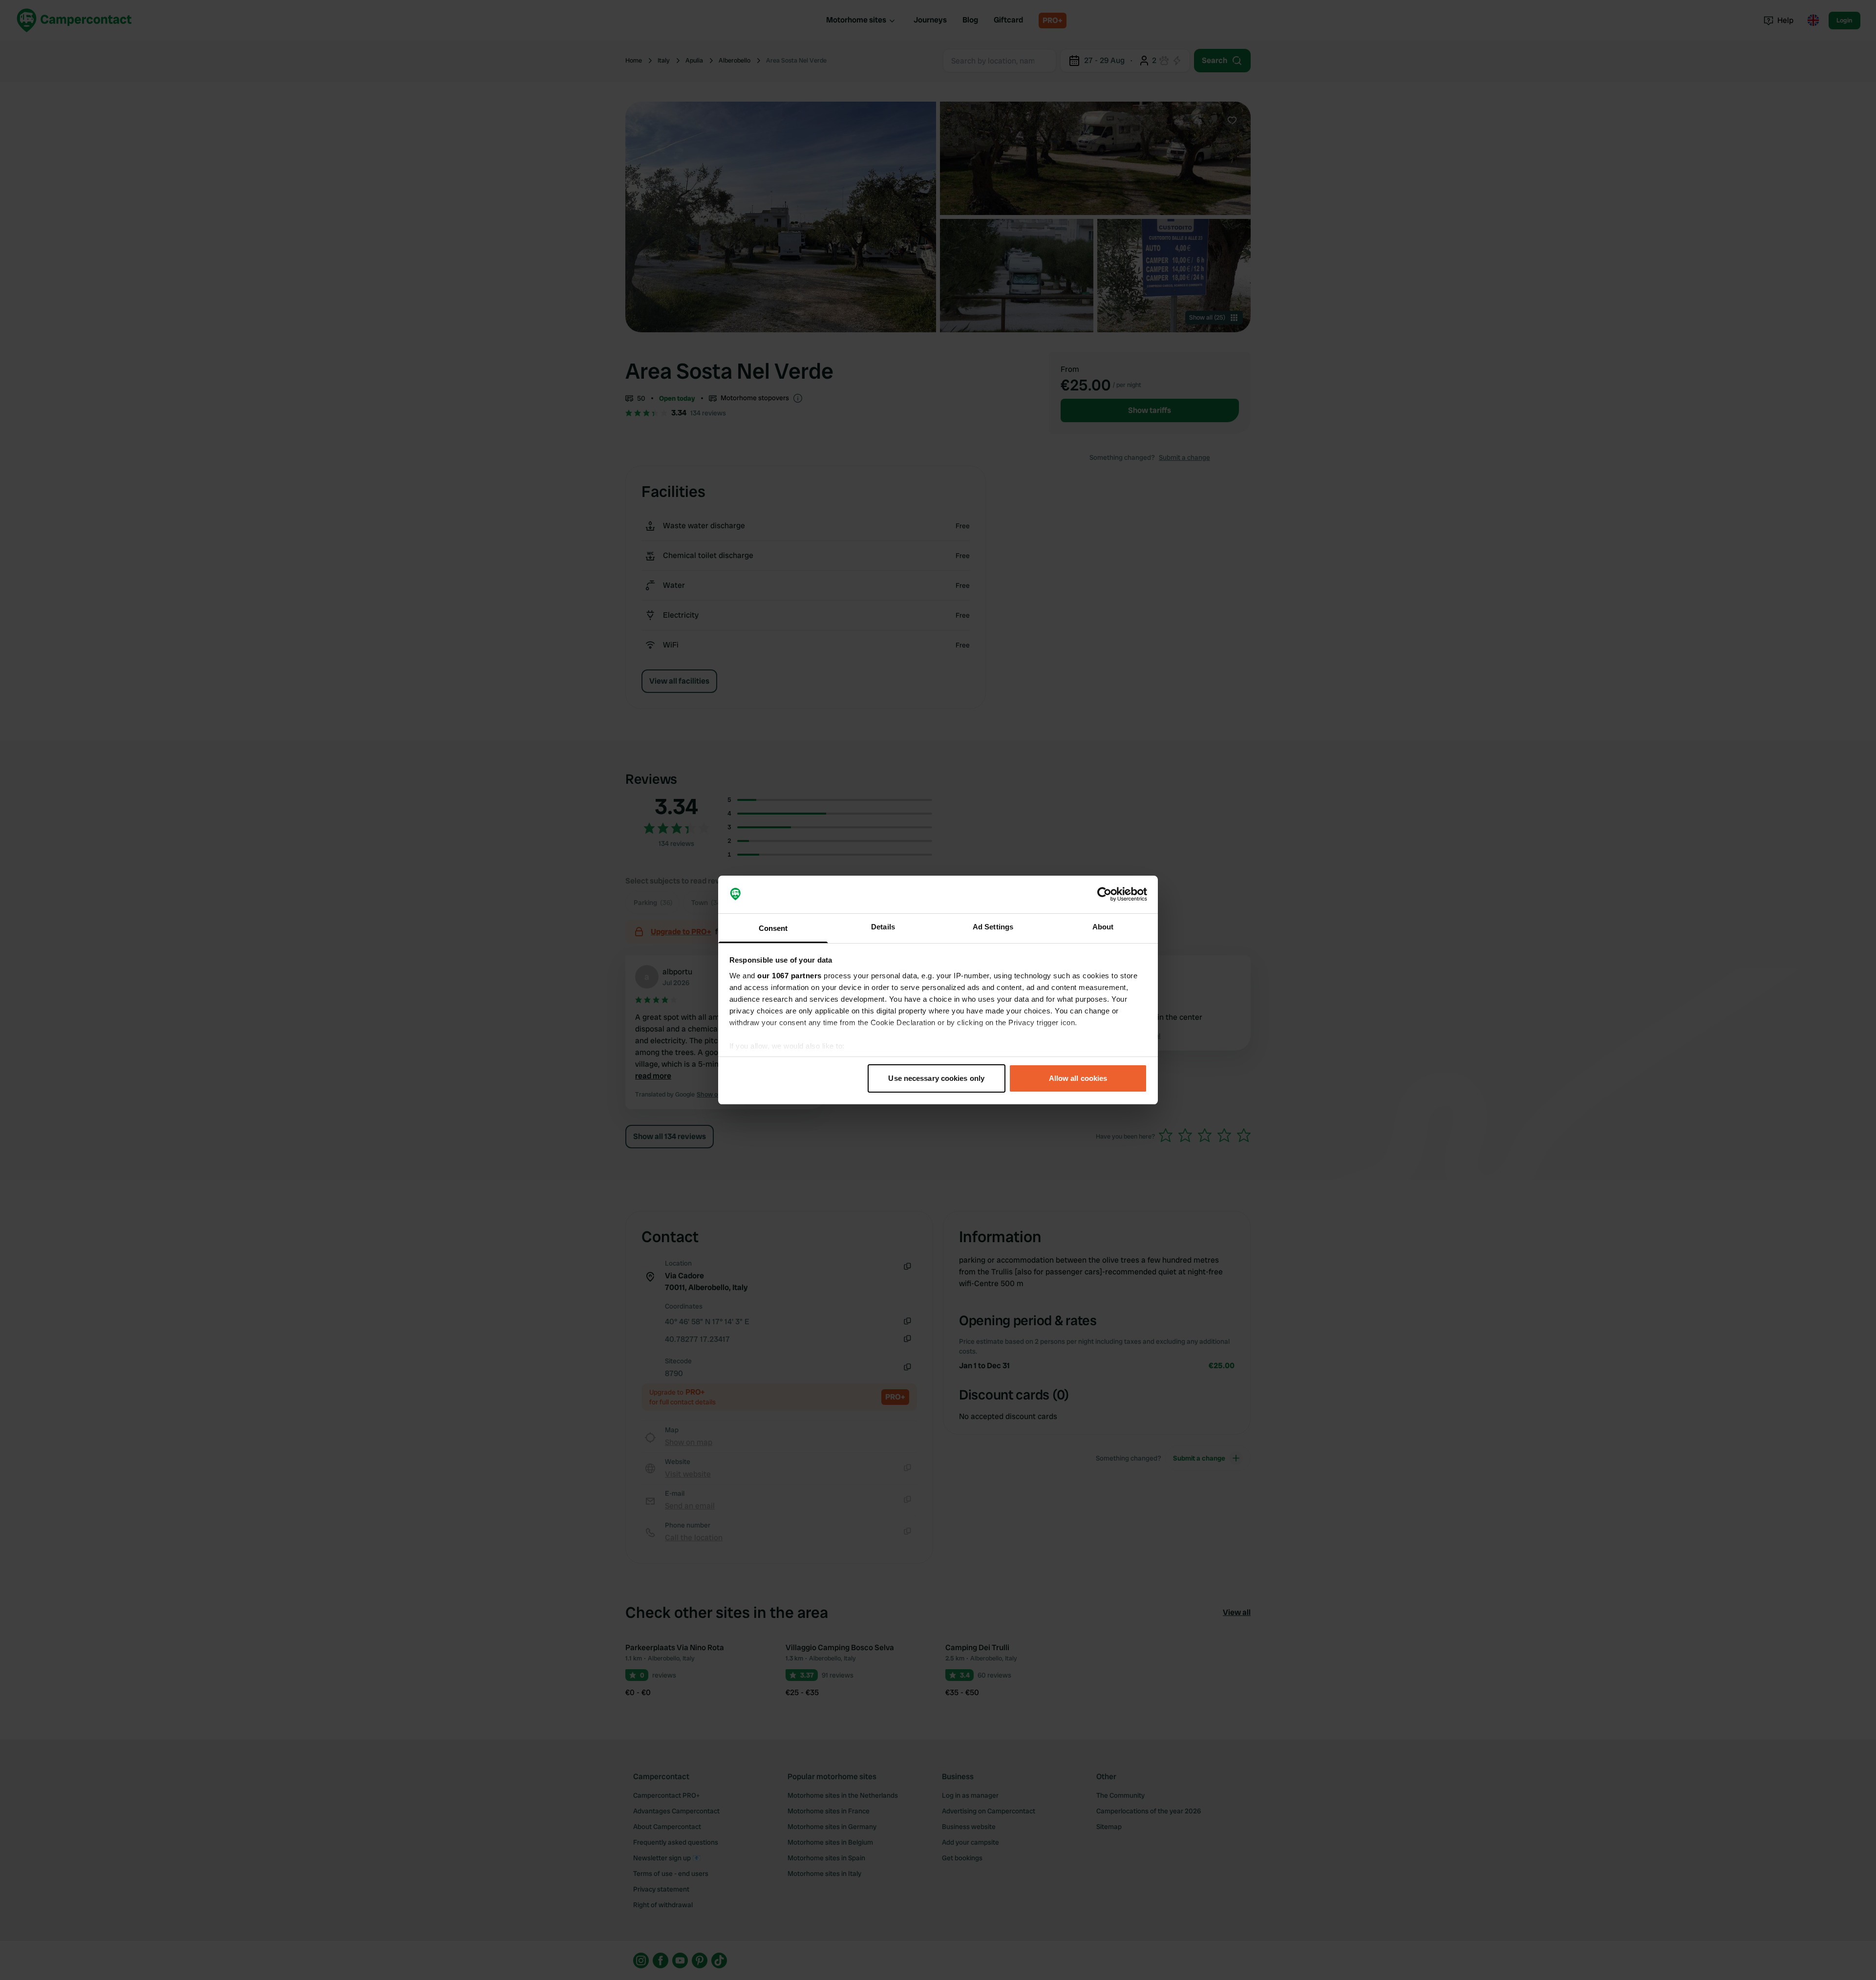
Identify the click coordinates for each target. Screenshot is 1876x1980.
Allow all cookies (1078, 1078)
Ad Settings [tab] (993, 927)
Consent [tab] (773, 928)
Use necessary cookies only (936, 1078)
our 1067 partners (789, 976)
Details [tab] (883, 927)
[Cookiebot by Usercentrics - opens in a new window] (1104, 895)
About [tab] (1103, 927)
